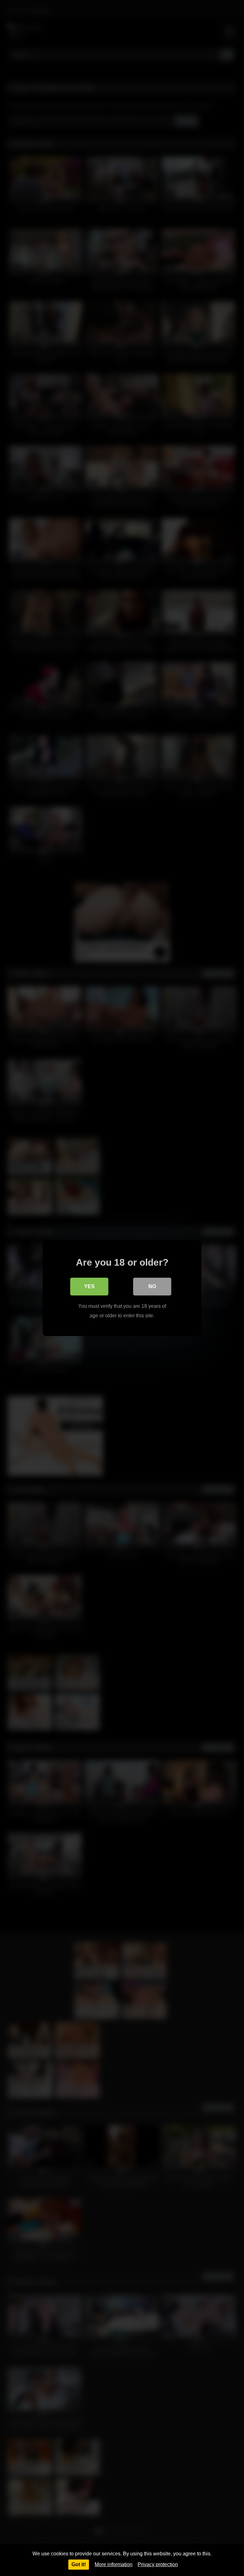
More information (114, 2564)
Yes (89, 1286)
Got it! (79, 2564)
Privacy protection (158, 2564)
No (152, 1286)
